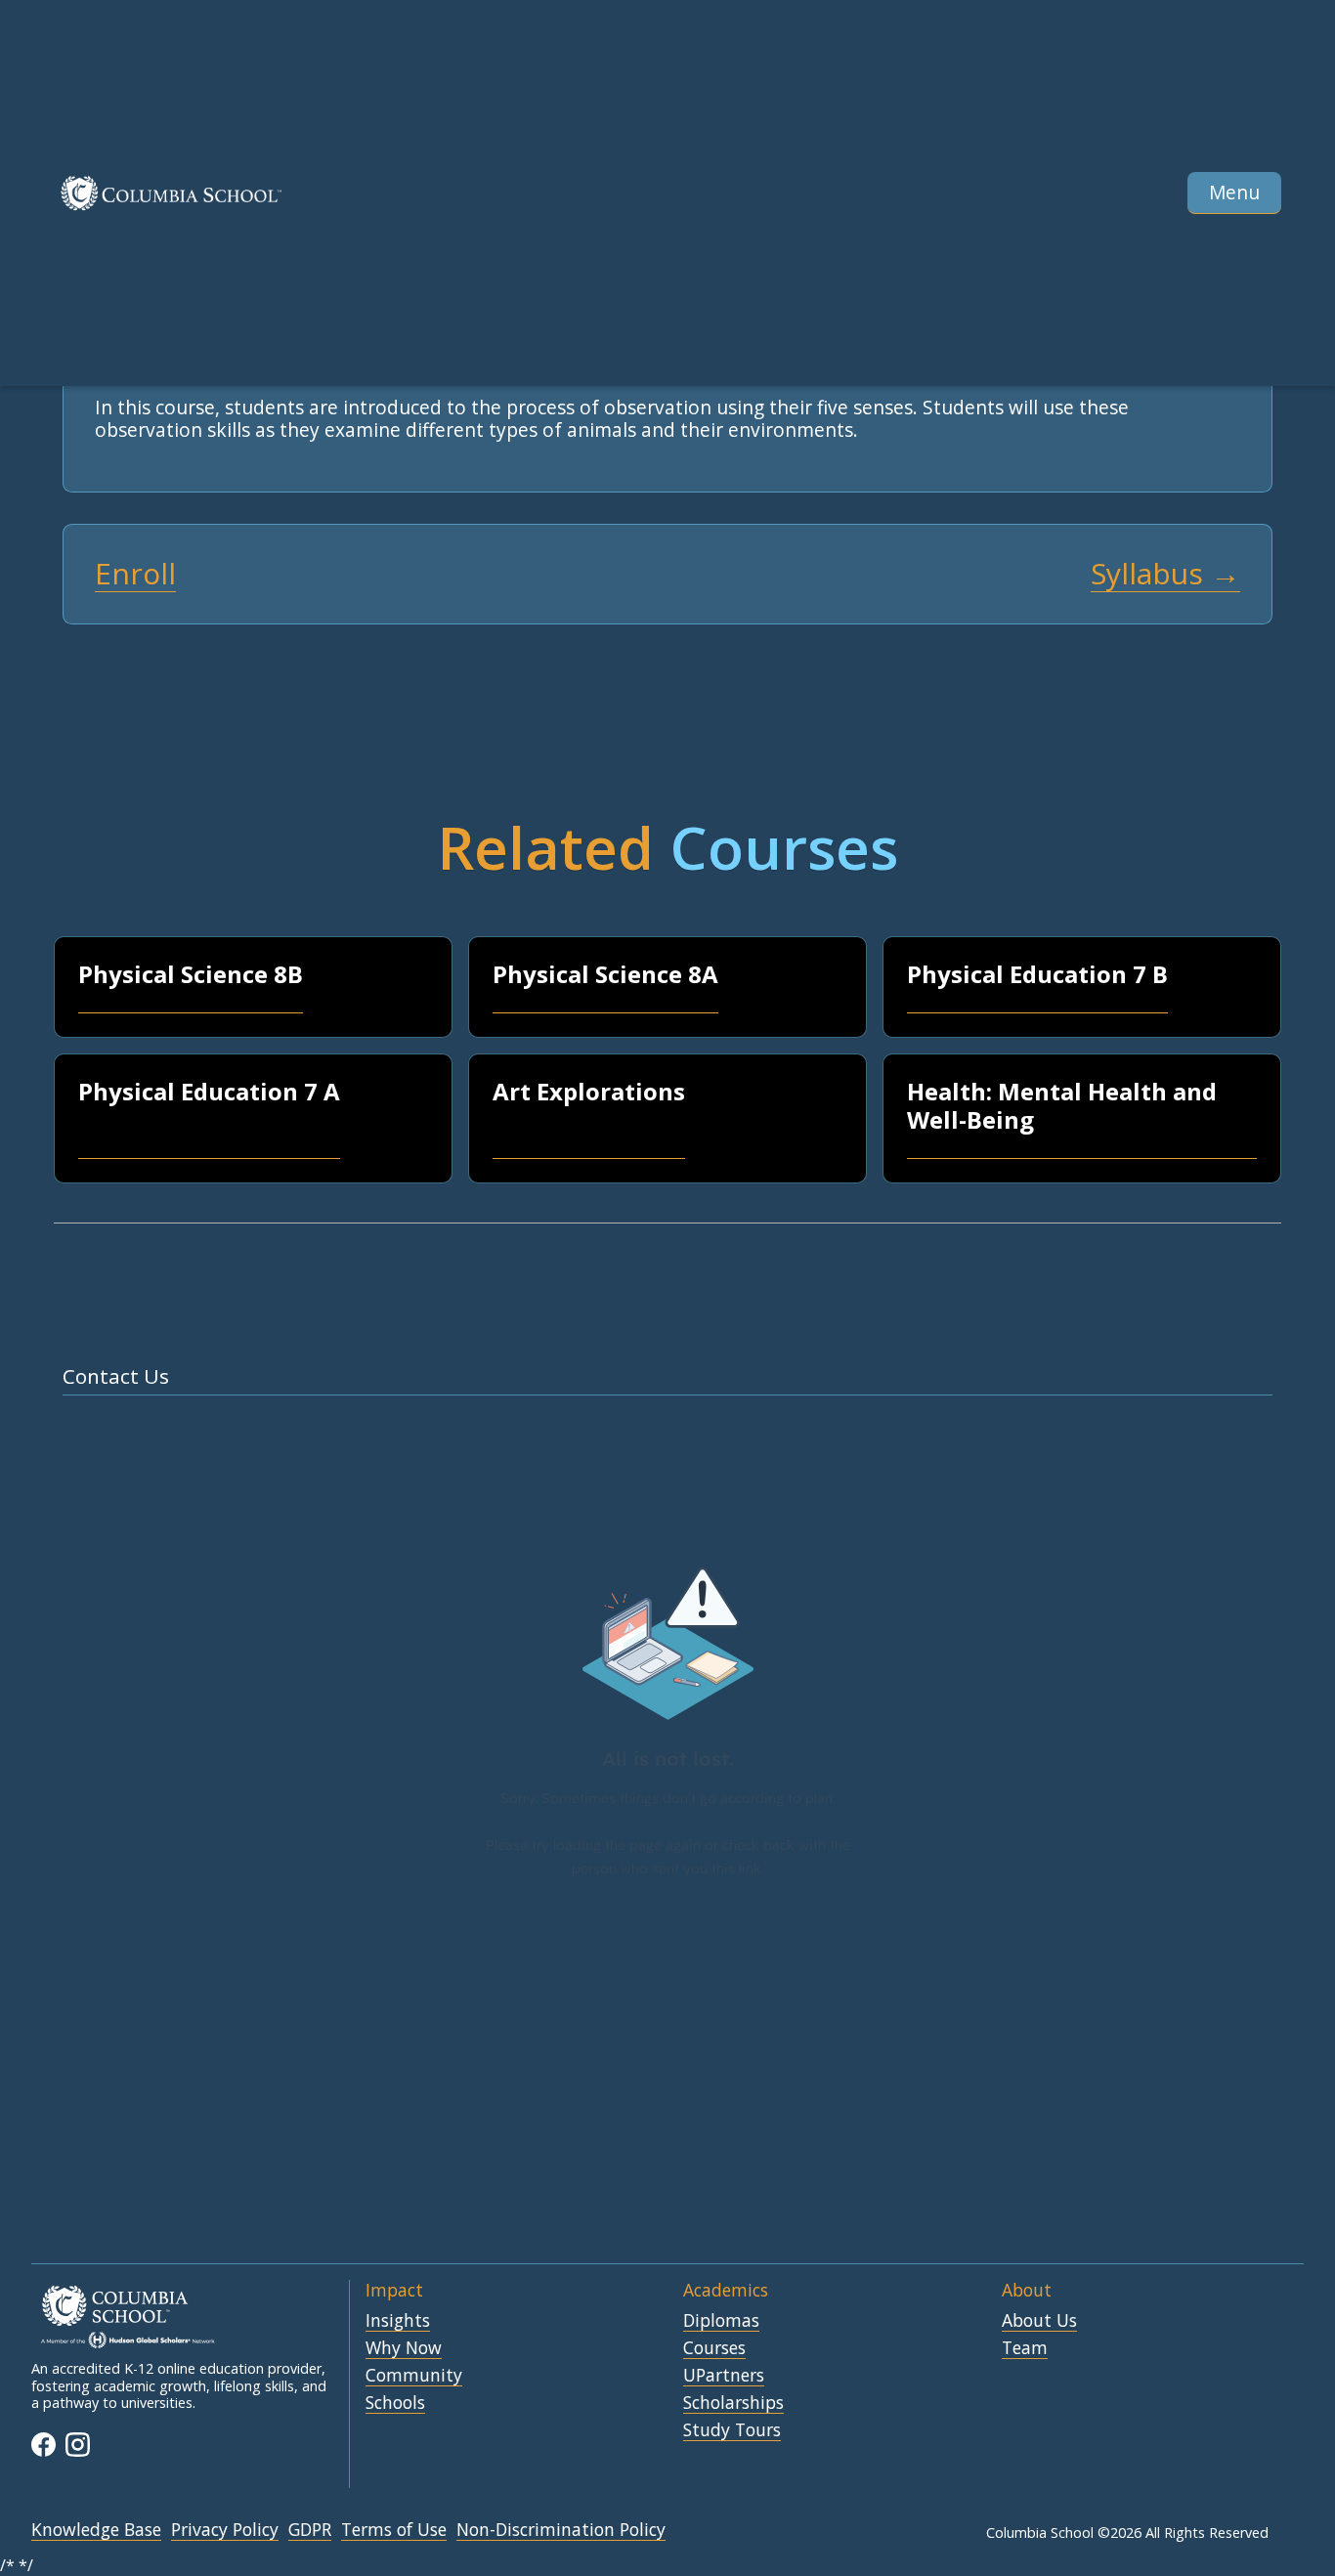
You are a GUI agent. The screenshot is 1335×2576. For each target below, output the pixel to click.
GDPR (310, 2530)
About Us (1039, 2321)
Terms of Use (394, 2530)
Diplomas (721, 2321)
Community (414, 2376)
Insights (398, 2321)
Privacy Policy (225, 2530)
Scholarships (733, 2403)
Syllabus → (1165, 574)
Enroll (135, 574)
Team (1025, 2348)
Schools (395, 2403)
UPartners (724, 2376)
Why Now (404, 2348)
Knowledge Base (96, 2530)
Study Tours (732, 2430)
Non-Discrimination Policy (561, 2530)
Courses (714, 2348)
